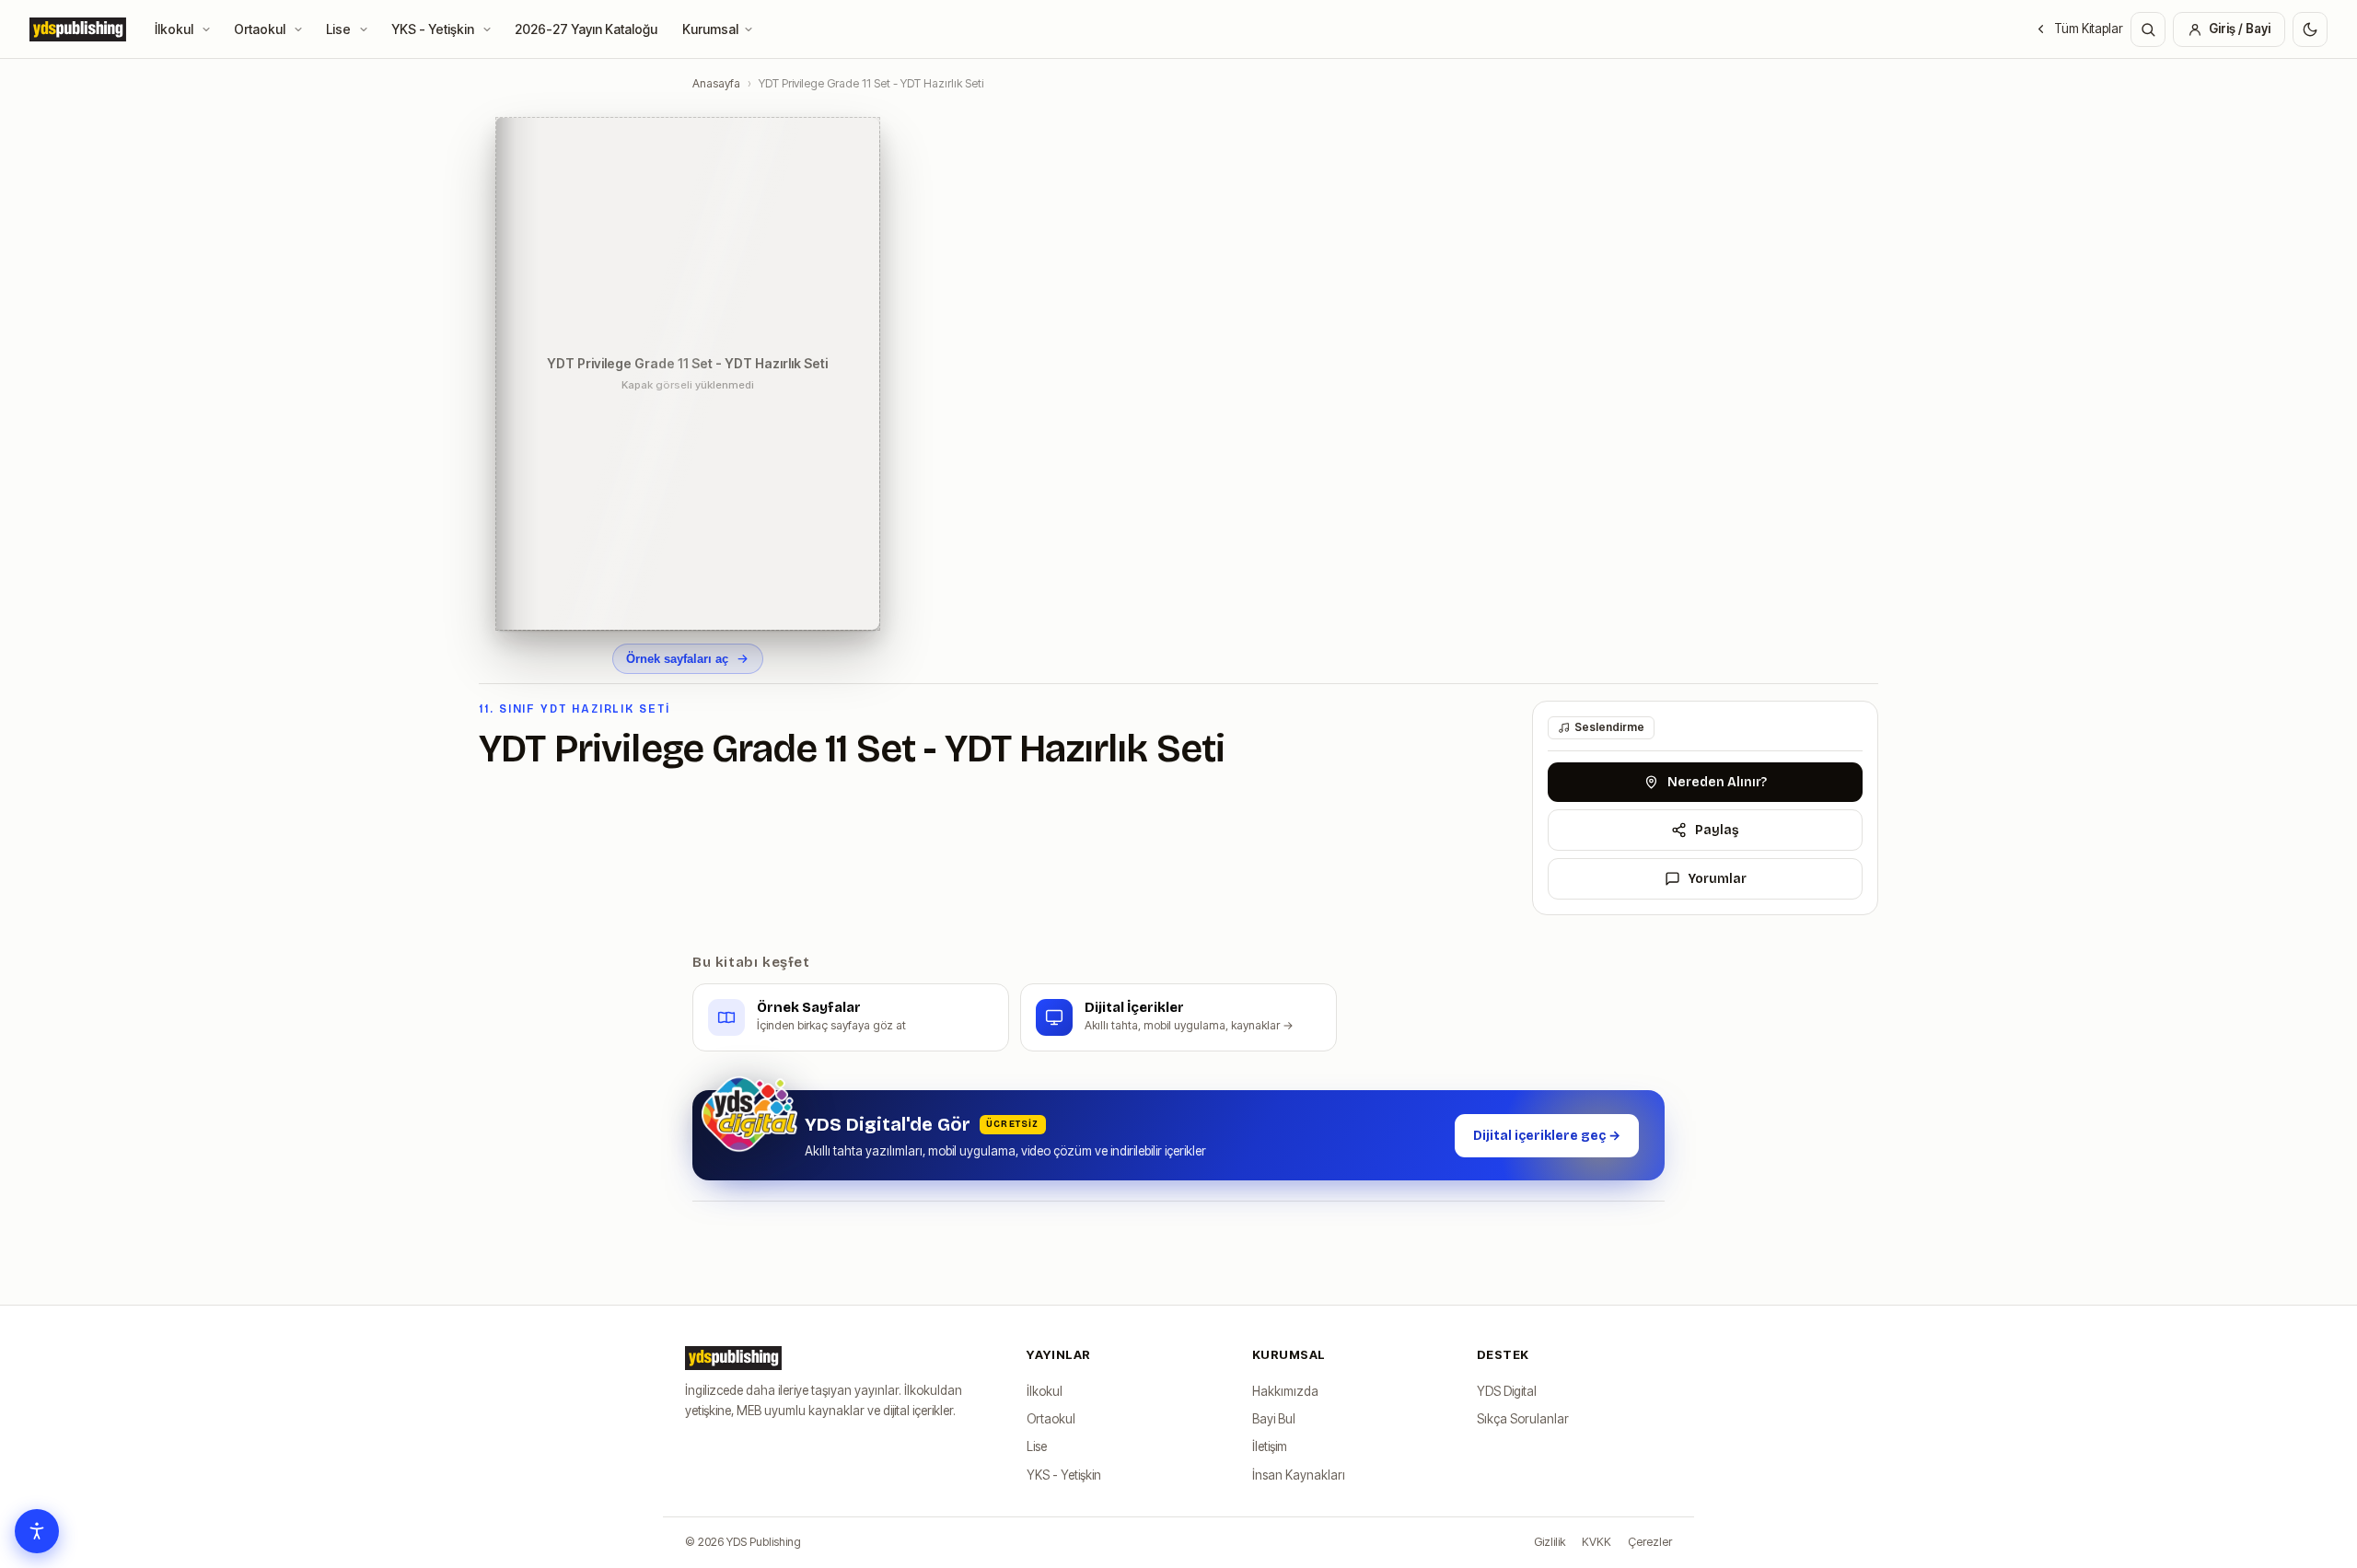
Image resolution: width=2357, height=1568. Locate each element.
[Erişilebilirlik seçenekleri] (37, 1531)
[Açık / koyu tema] (2310, 29)
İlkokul (174, 29)
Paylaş (1717, 830)
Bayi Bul (1274, 1419)
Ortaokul (260, 29)
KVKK (1596, 1542)
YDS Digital (1507, 1391)
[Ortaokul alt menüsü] (302, 29)
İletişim (1270, 1446)
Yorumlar (1718, 879)
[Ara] (2148, 29)
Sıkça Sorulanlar (1523, 1419)
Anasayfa (716, 83)
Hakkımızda (1285, 1391)
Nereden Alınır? (1717, 782)
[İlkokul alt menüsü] (209, 29)
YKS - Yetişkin (433, 29)
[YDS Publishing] (78, 29)
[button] (688, 374)
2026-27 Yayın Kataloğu (586, 29)
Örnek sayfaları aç (677, 659)
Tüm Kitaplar (2089, 29)
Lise (338, 29)
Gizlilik (1550, 1542)
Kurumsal (710, 29)
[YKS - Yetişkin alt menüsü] (490, 29)
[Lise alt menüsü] (367, 29)
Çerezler (1650, 1542)
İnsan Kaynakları (1299, 1475)
